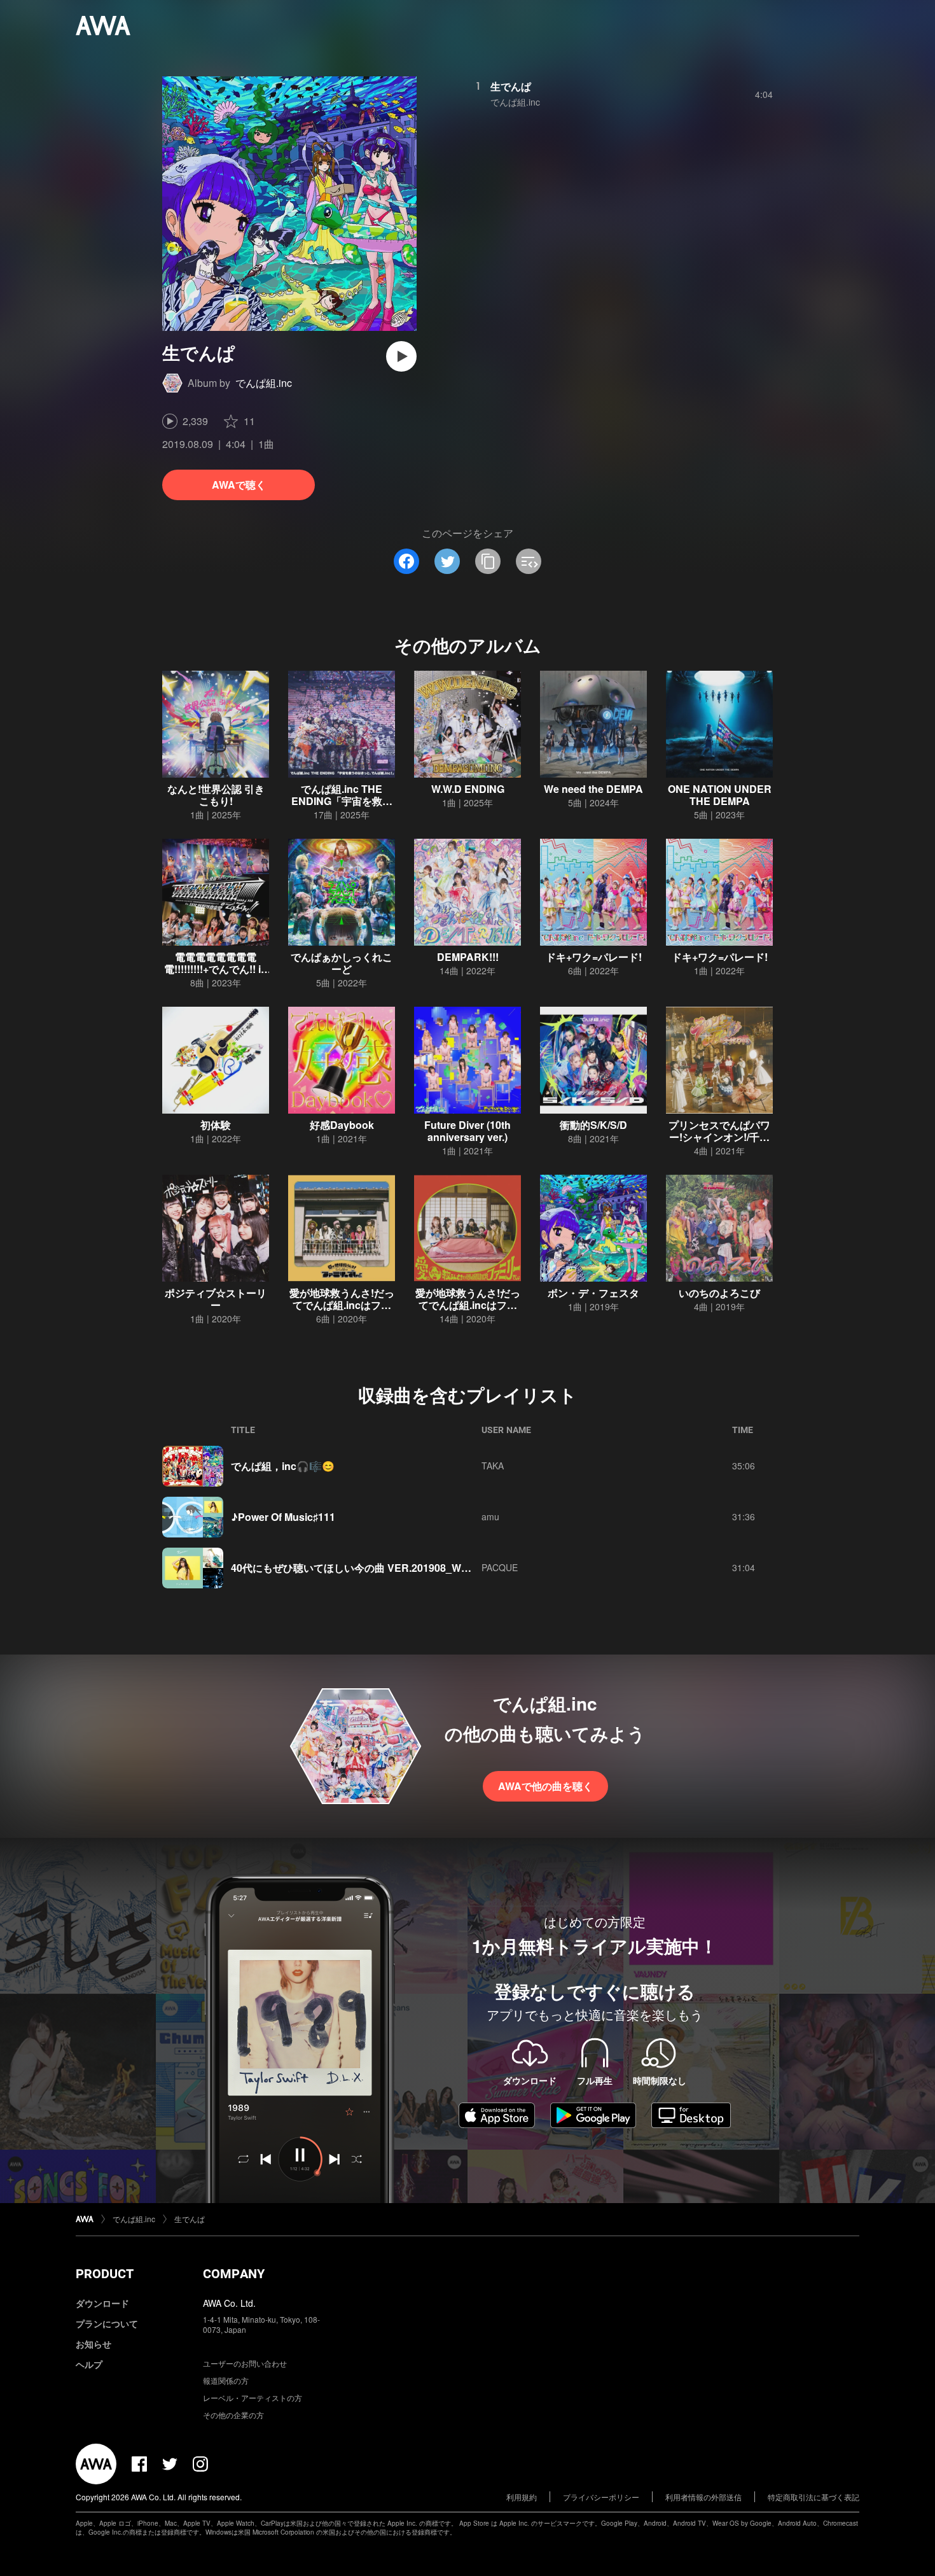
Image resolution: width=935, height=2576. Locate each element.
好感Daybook (342, 1125)
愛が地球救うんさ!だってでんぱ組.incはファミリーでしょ (468, 1305)
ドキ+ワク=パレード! (594, 957)
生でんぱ (511, 86)
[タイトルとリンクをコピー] (488, 561)
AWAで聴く (239, 485)
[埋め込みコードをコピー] (529, 561)
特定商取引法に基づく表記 (814, 2497)
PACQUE (500, 1567)
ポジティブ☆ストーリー (216, 1299)
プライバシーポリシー (601, 2497)
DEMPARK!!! (468, 957)
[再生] (401, 356)
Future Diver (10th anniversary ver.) (468, 1131)
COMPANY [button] (234, 2274)
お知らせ (93, 2344)
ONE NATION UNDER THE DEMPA (720, 795)
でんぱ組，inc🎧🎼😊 (283, 1466)
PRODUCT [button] (105, 2274)
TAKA (493, 1466)
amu (490, 1516)
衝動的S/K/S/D (593, 1125)
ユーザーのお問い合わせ (245, 2363)
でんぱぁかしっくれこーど (342, 963)
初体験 (216, 1125)
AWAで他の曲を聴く (545, 1786)
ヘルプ (89, 2364)
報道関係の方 (226, 2380)
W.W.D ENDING (468, 789)
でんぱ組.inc (264, 383)
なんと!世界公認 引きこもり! (216, 795)
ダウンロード (102, 2303)
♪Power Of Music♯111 (283, 1517)
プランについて (107, 2323)
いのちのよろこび (719, 1293)
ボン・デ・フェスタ (593, 1293)
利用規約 (522, 2497)
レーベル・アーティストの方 (253, 2397)
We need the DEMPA (593, 789)
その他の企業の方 (233, 2415)
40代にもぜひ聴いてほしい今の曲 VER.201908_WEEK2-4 (364, 1568)
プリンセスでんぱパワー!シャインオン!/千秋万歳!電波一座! (719, 1137)
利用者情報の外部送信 (703, 2497)
